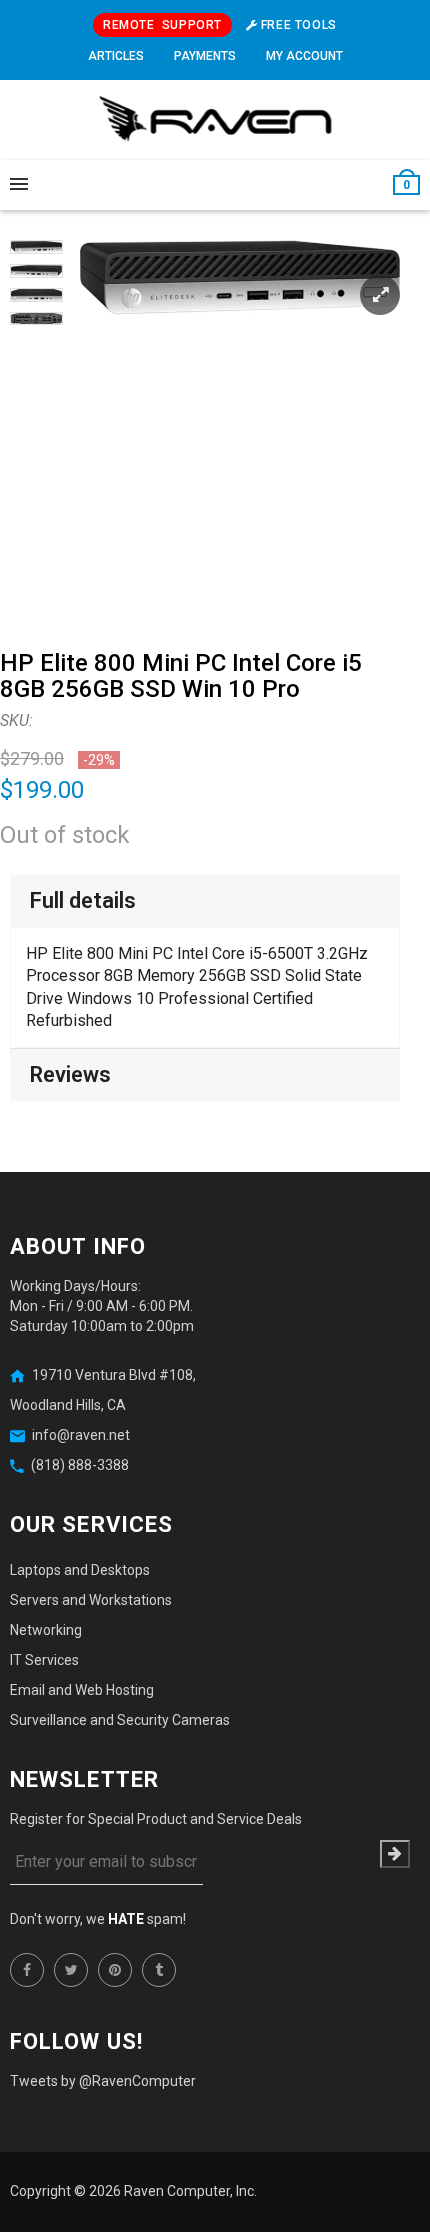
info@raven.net (81, 1435)
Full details (83, 900)
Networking (46, 1630)
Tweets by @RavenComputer (103, 2081)
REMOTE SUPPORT (162, 25)
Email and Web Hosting (82, 1690)
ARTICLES (116, 56)
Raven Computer (177, 2191)
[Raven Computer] (215, 120)
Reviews (70, 1074)
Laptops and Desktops (80, 1570)
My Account (304, 56)
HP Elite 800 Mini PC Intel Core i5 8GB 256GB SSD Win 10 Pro (181, 676)
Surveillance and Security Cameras (120, 1720)
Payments (205, 56)
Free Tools (297, 25)
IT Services (44, 1660)
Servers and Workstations (91, 1600)
